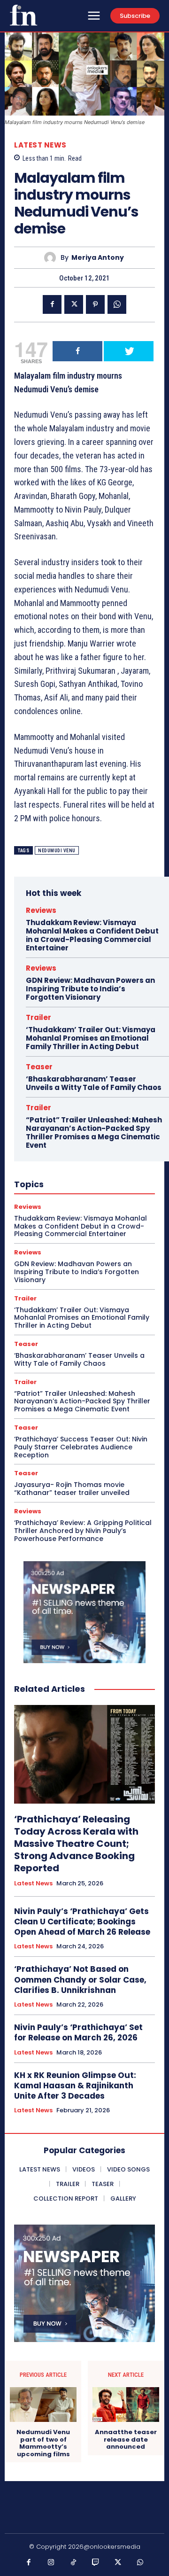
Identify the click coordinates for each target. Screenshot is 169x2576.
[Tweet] (129, 351)
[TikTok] (74, 2563)
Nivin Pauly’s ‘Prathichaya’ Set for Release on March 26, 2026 (78, 2032)
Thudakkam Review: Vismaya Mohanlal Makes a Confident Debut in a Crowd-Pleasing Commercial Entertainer (92, 935)
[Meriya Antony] (52, 258)
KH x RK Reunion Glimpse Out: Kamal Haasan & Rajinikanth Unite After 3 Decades (75, 2086)
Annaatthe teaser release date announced (126, 2440)
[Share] (77, 351)
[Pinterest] (95, 304)
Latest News (40, 145)
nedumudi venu (57, 851)
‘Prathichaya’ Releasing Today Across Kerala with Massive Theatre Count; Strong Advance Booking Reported (76, 1844)
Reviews (41, 910)
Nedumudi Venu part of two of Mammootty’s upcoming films (43, 2443)
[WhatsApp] (117, 304)
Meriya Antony (98, 258)
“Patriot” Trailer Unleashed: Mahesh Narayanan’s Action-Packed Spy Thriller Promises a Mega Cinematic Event (94, 1132)
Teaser (39, 1067)
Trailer (38, 1017)
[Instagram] (51, 2563)
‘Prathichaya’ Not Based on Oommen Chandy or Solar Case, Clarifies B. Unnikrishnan (80, 1979)
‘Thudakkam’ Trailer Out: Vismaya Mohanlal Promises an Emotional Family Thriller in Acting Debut (91, 1038)
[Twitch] (96, 2563)
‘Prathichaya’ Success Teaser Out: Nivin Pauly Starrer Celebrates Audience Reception (81, 1447)
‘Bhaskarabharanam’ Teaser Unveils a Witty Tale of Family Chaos (94, 1083)
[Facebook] (52, 304)
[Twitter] (74, 304)
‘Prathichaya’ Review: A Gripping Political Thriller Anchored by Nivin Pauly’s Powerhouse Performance (83, 1531)
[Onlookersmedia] (23, 15)
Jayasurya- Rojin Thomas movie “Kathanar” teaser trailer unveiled (72, 1489)
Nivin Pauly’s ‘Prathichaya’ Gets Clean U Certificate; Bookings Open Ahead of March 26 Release (82, 1922)
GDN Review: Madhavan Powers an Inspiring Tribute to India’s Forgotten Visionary (90, 989)
